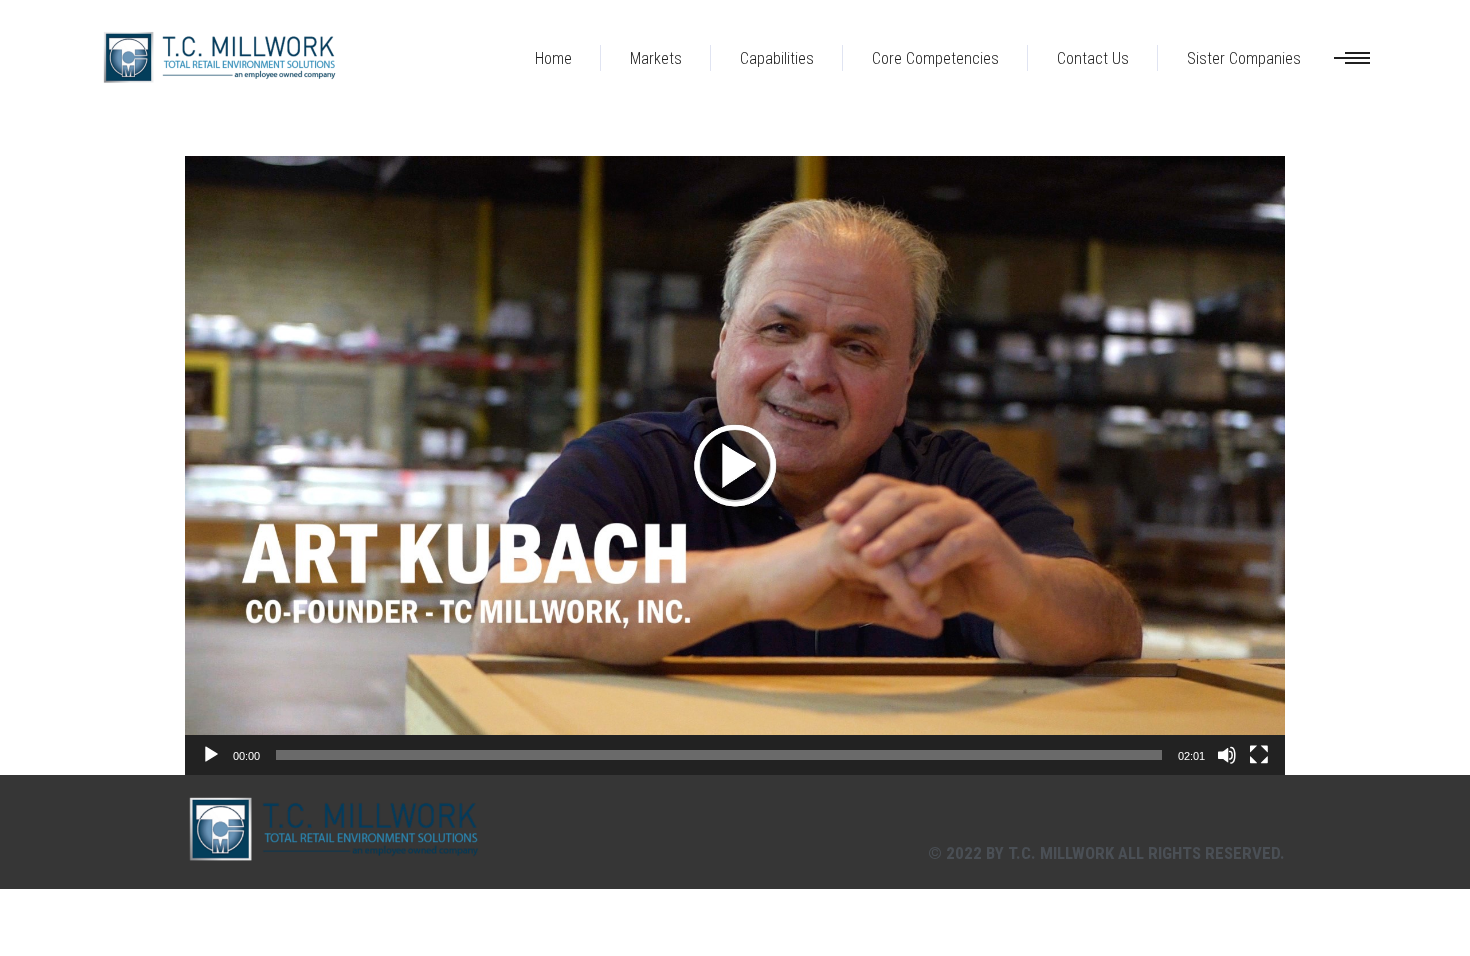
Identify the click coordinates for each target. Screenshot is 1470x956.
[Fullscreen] (1259, 755)
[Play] (211, 755)
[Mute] (1227, 755)
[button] (735, 465)
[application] (735, 465)
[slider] (719, 755)
